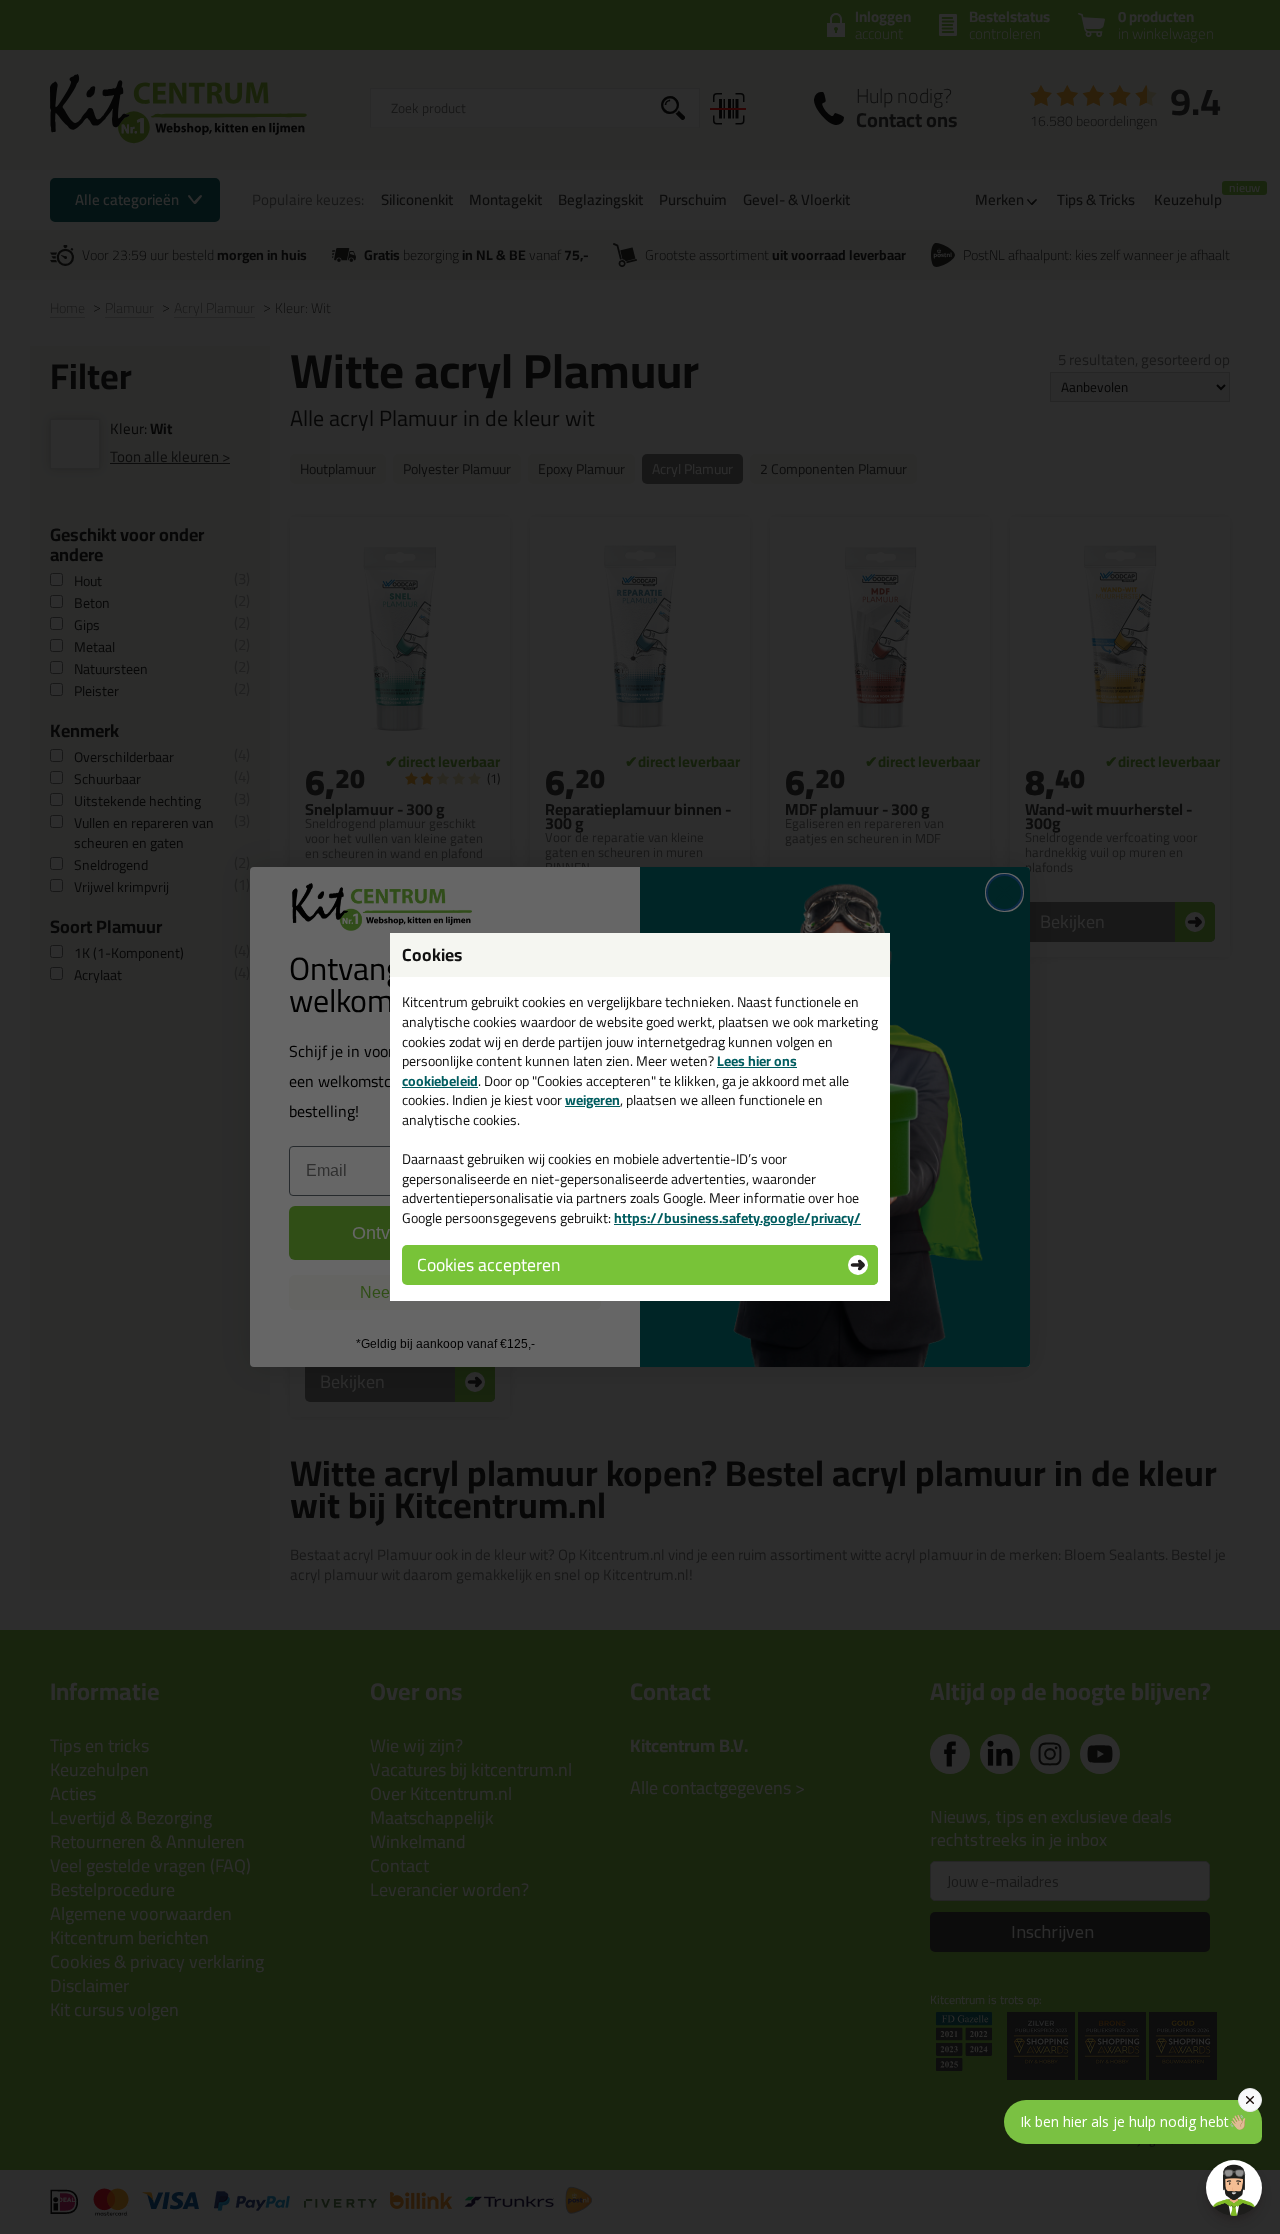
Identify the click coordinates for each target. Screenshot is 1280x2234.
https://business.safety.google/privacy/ (737, 1218)
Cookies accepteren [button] (488, 1264)
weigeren (592, 1100)
